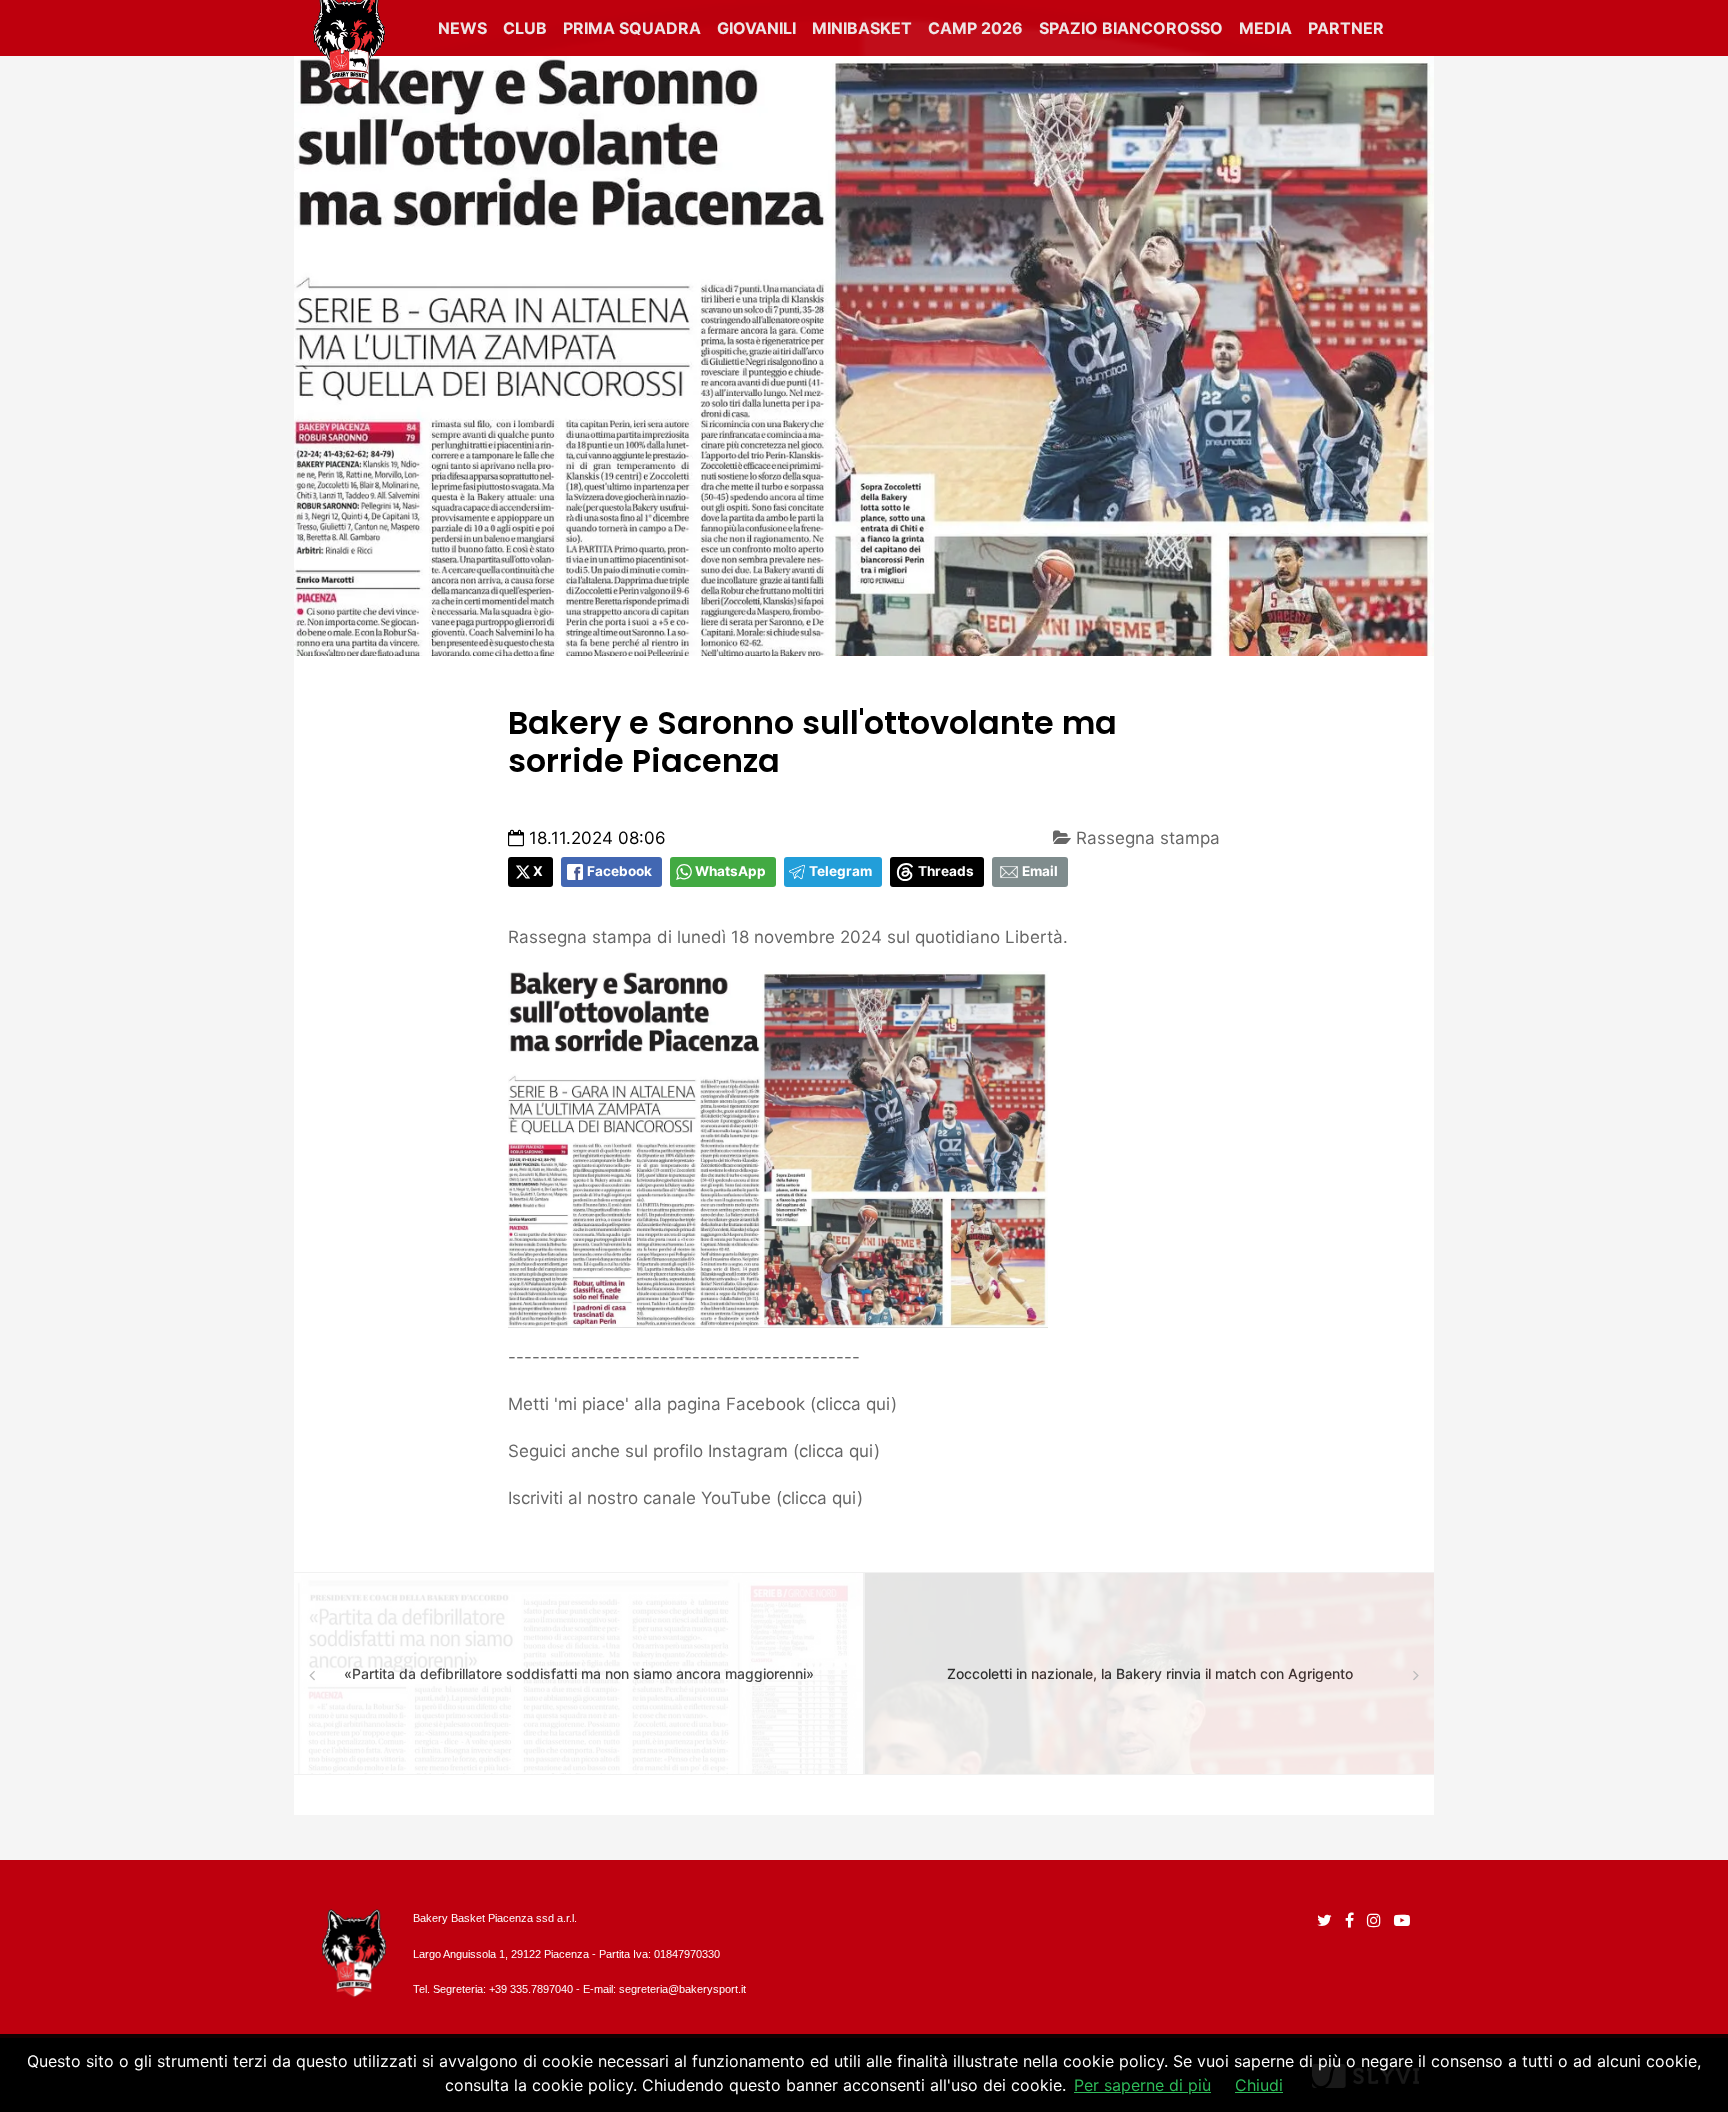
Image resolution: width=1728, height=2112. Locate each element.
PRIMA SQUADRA (632, 28)
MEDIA (1265, 28)
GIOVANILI (756, 28)
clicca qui (853, 1404)
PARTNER (1346, 28)
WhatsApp (730, 871)
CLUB (525, 28)
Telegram (840, 871)
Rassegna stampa (1145, 838)
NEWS (462, 28)
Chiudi (1259, 2085)
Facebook (619, 871)
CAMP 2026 (975, 28)
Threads (946, 871)
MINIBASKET (862, 28)
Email (1040, 871)
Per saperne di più (1142, 2085)
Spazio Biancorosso (1131, 28)
